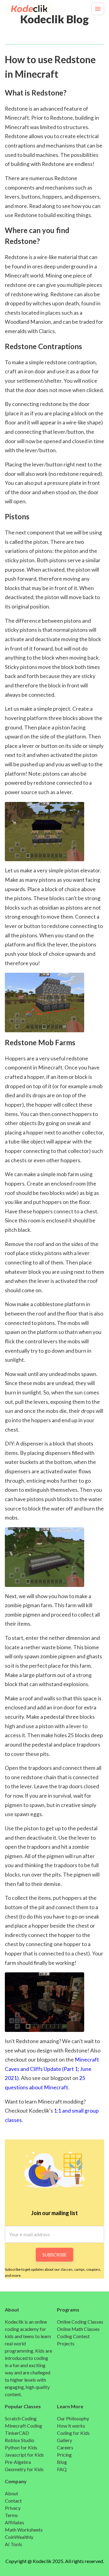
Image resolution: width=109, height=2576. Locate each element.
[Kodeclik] (20, 9)
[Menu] (98, 9)
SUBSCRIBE (54, 2255)
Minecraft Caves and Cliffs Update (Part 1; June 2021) (52, 2069)
